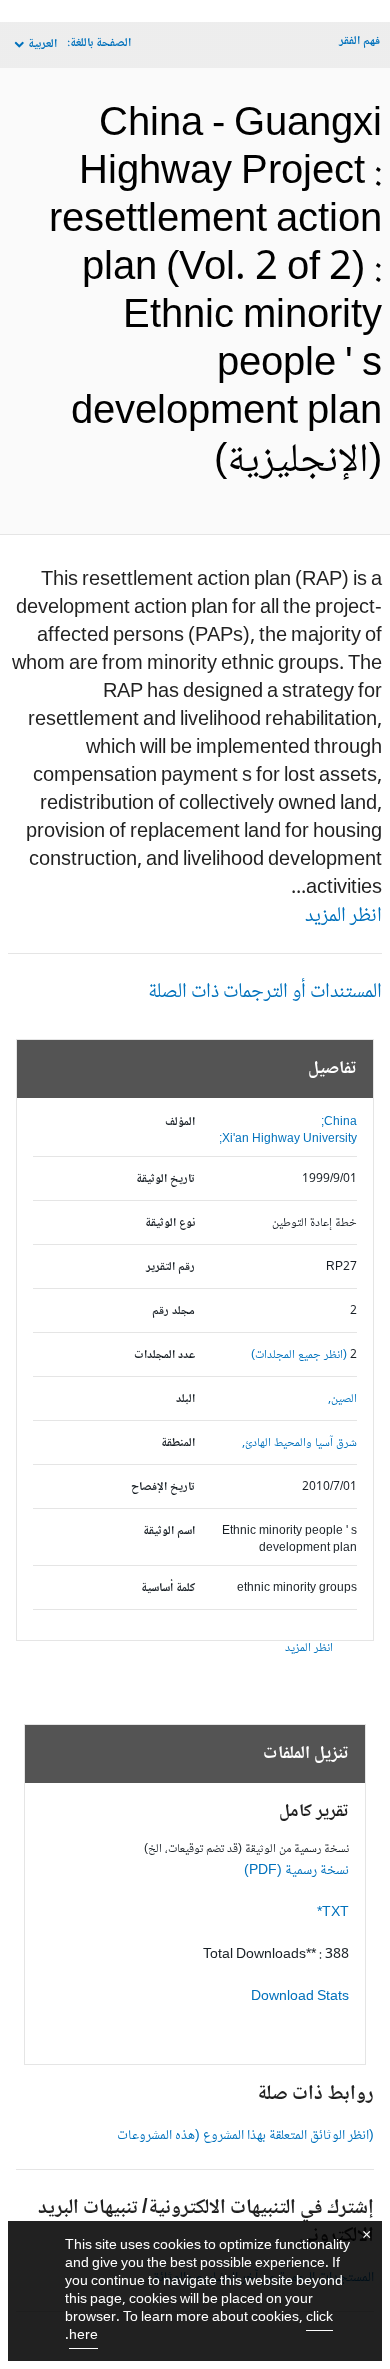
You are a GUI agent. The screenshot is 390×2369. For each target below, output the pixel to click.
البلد (185, 1399)
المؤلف (180, 1122)
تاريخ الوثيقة (165, 1179)
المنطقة (178, 1443)
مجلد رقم (173, 1311)
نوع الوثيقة (170, 1223)
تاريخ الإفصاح (163, 1487)
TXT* (333, 1913)
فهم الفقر (359, 41)
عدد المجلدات (164, 1355)
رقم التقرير (170, 1267)
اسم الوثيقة (169, 1531)
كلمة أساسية (168, 1588)
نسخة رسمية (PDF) (296, 1871)
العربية (42, 44)
